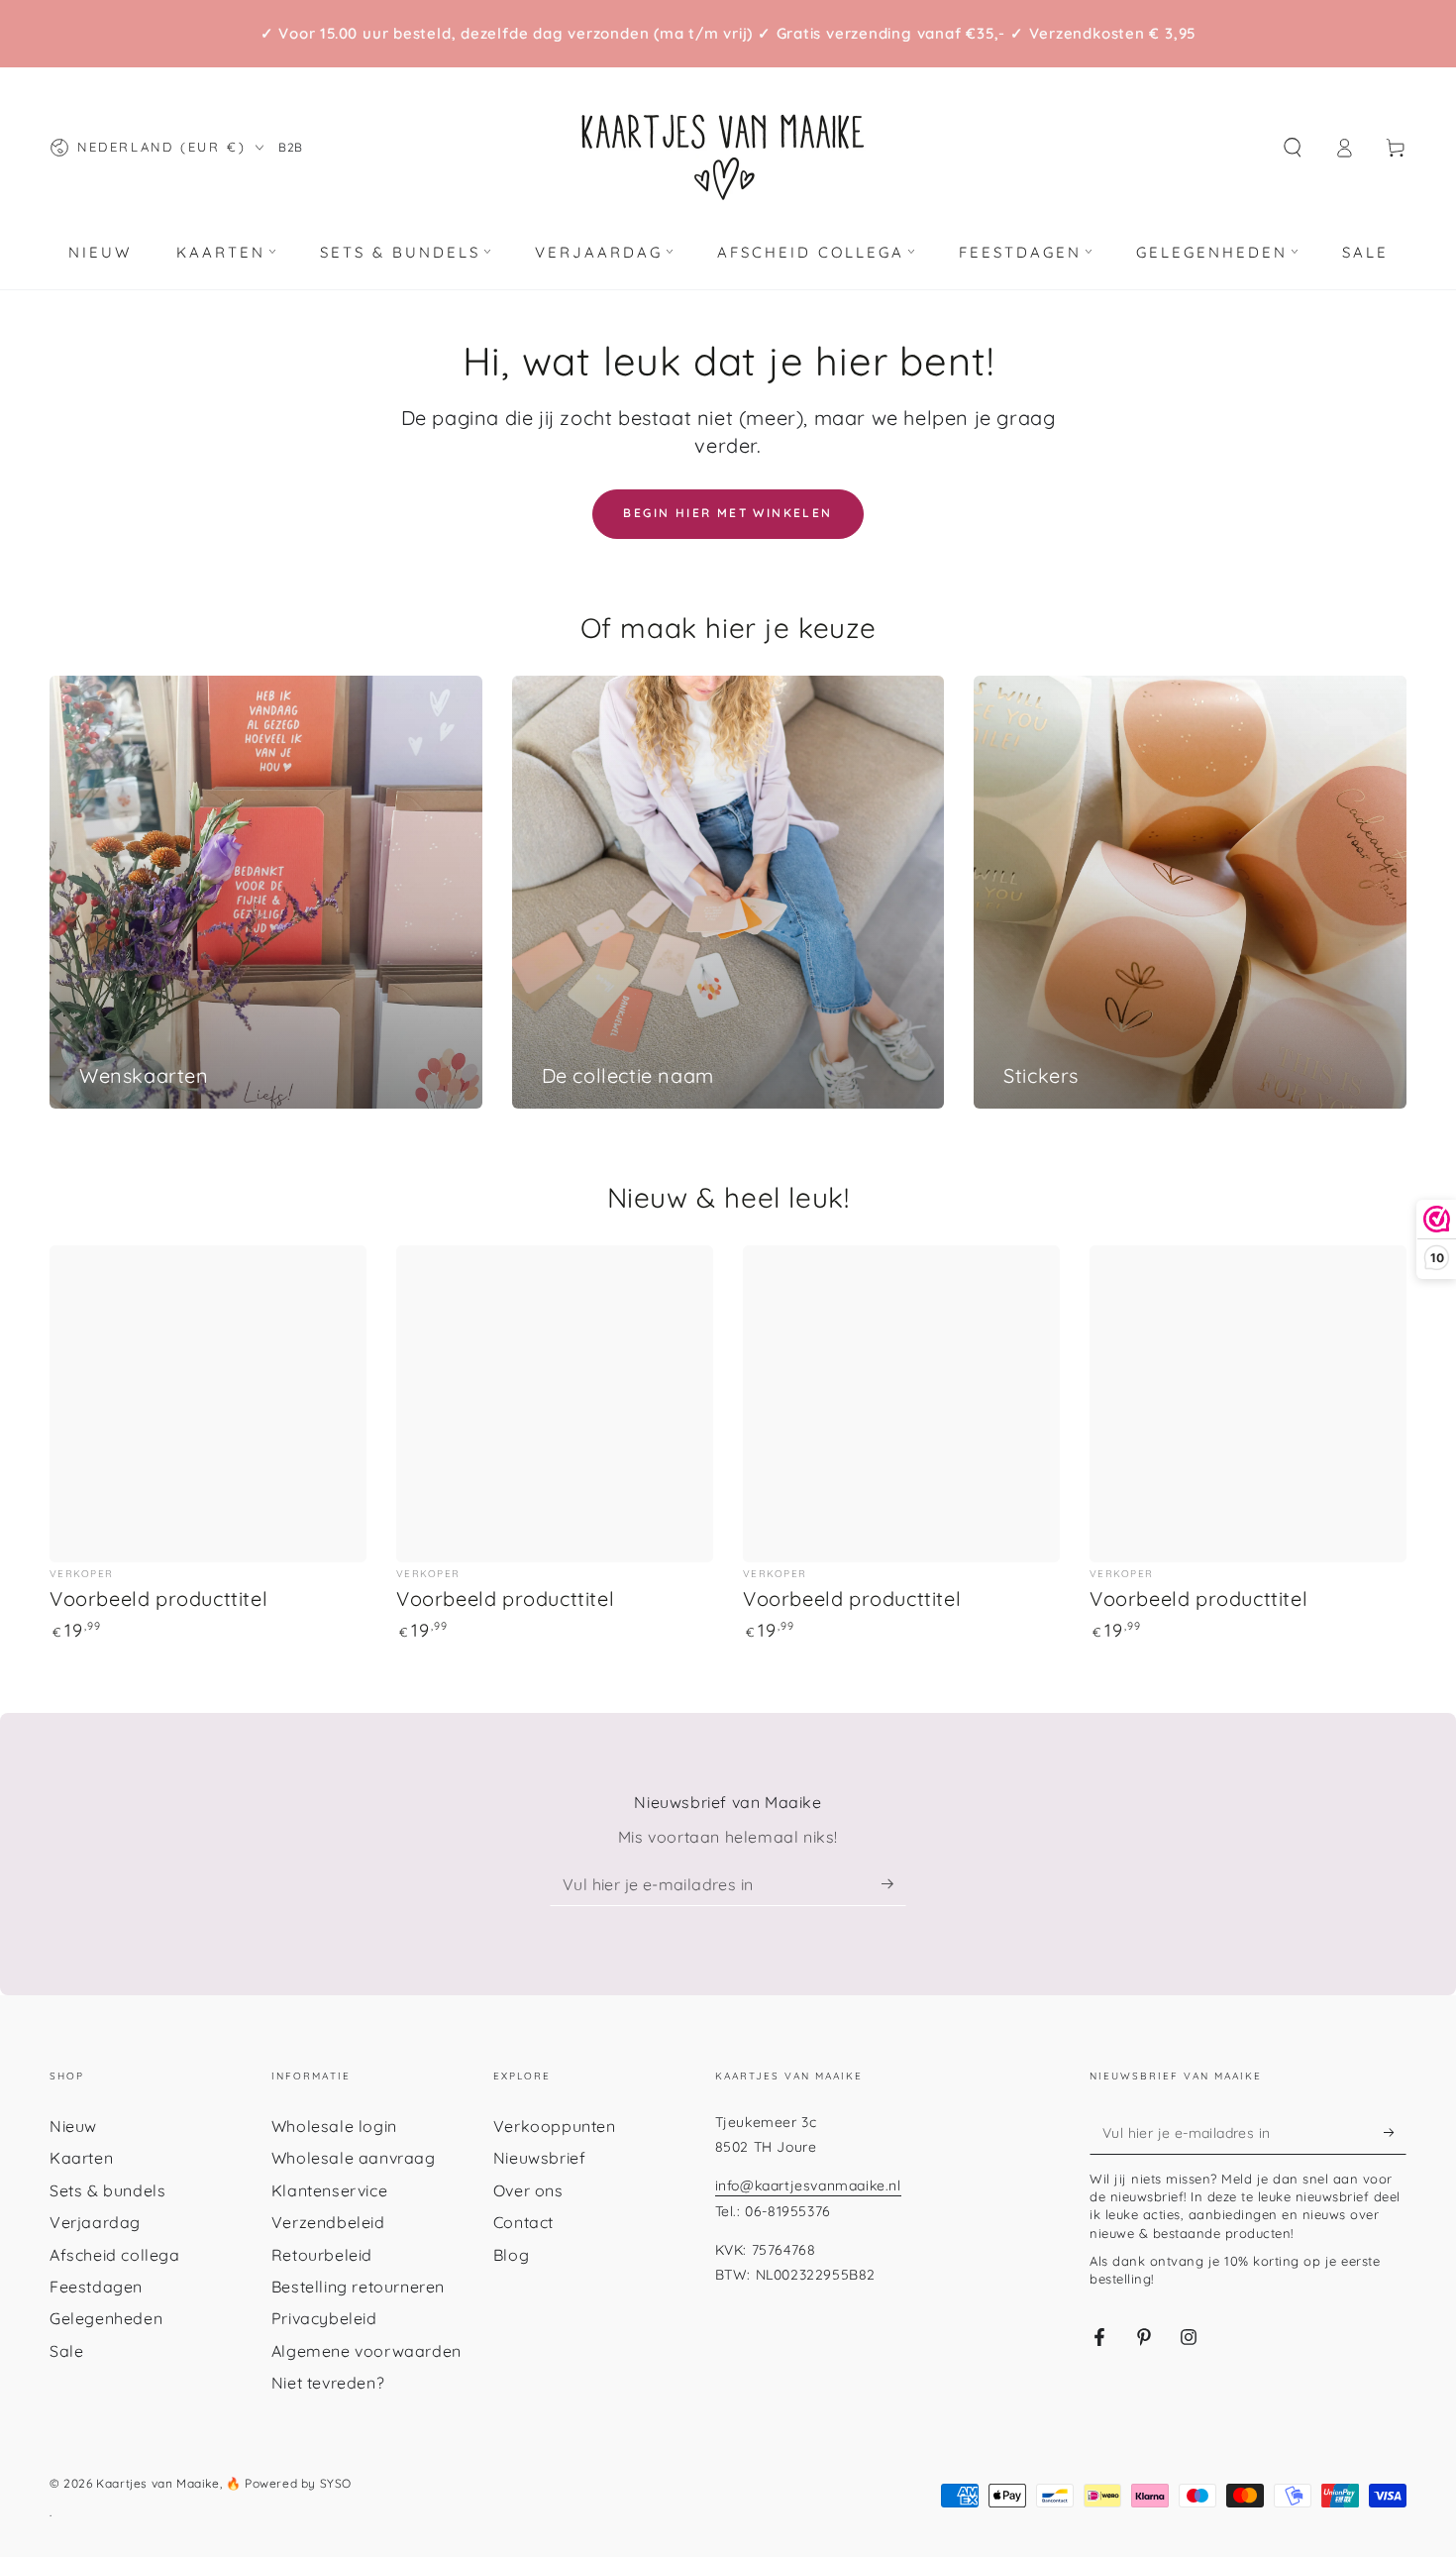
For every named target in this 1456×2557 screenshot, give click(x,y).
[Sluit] (959, 868)
